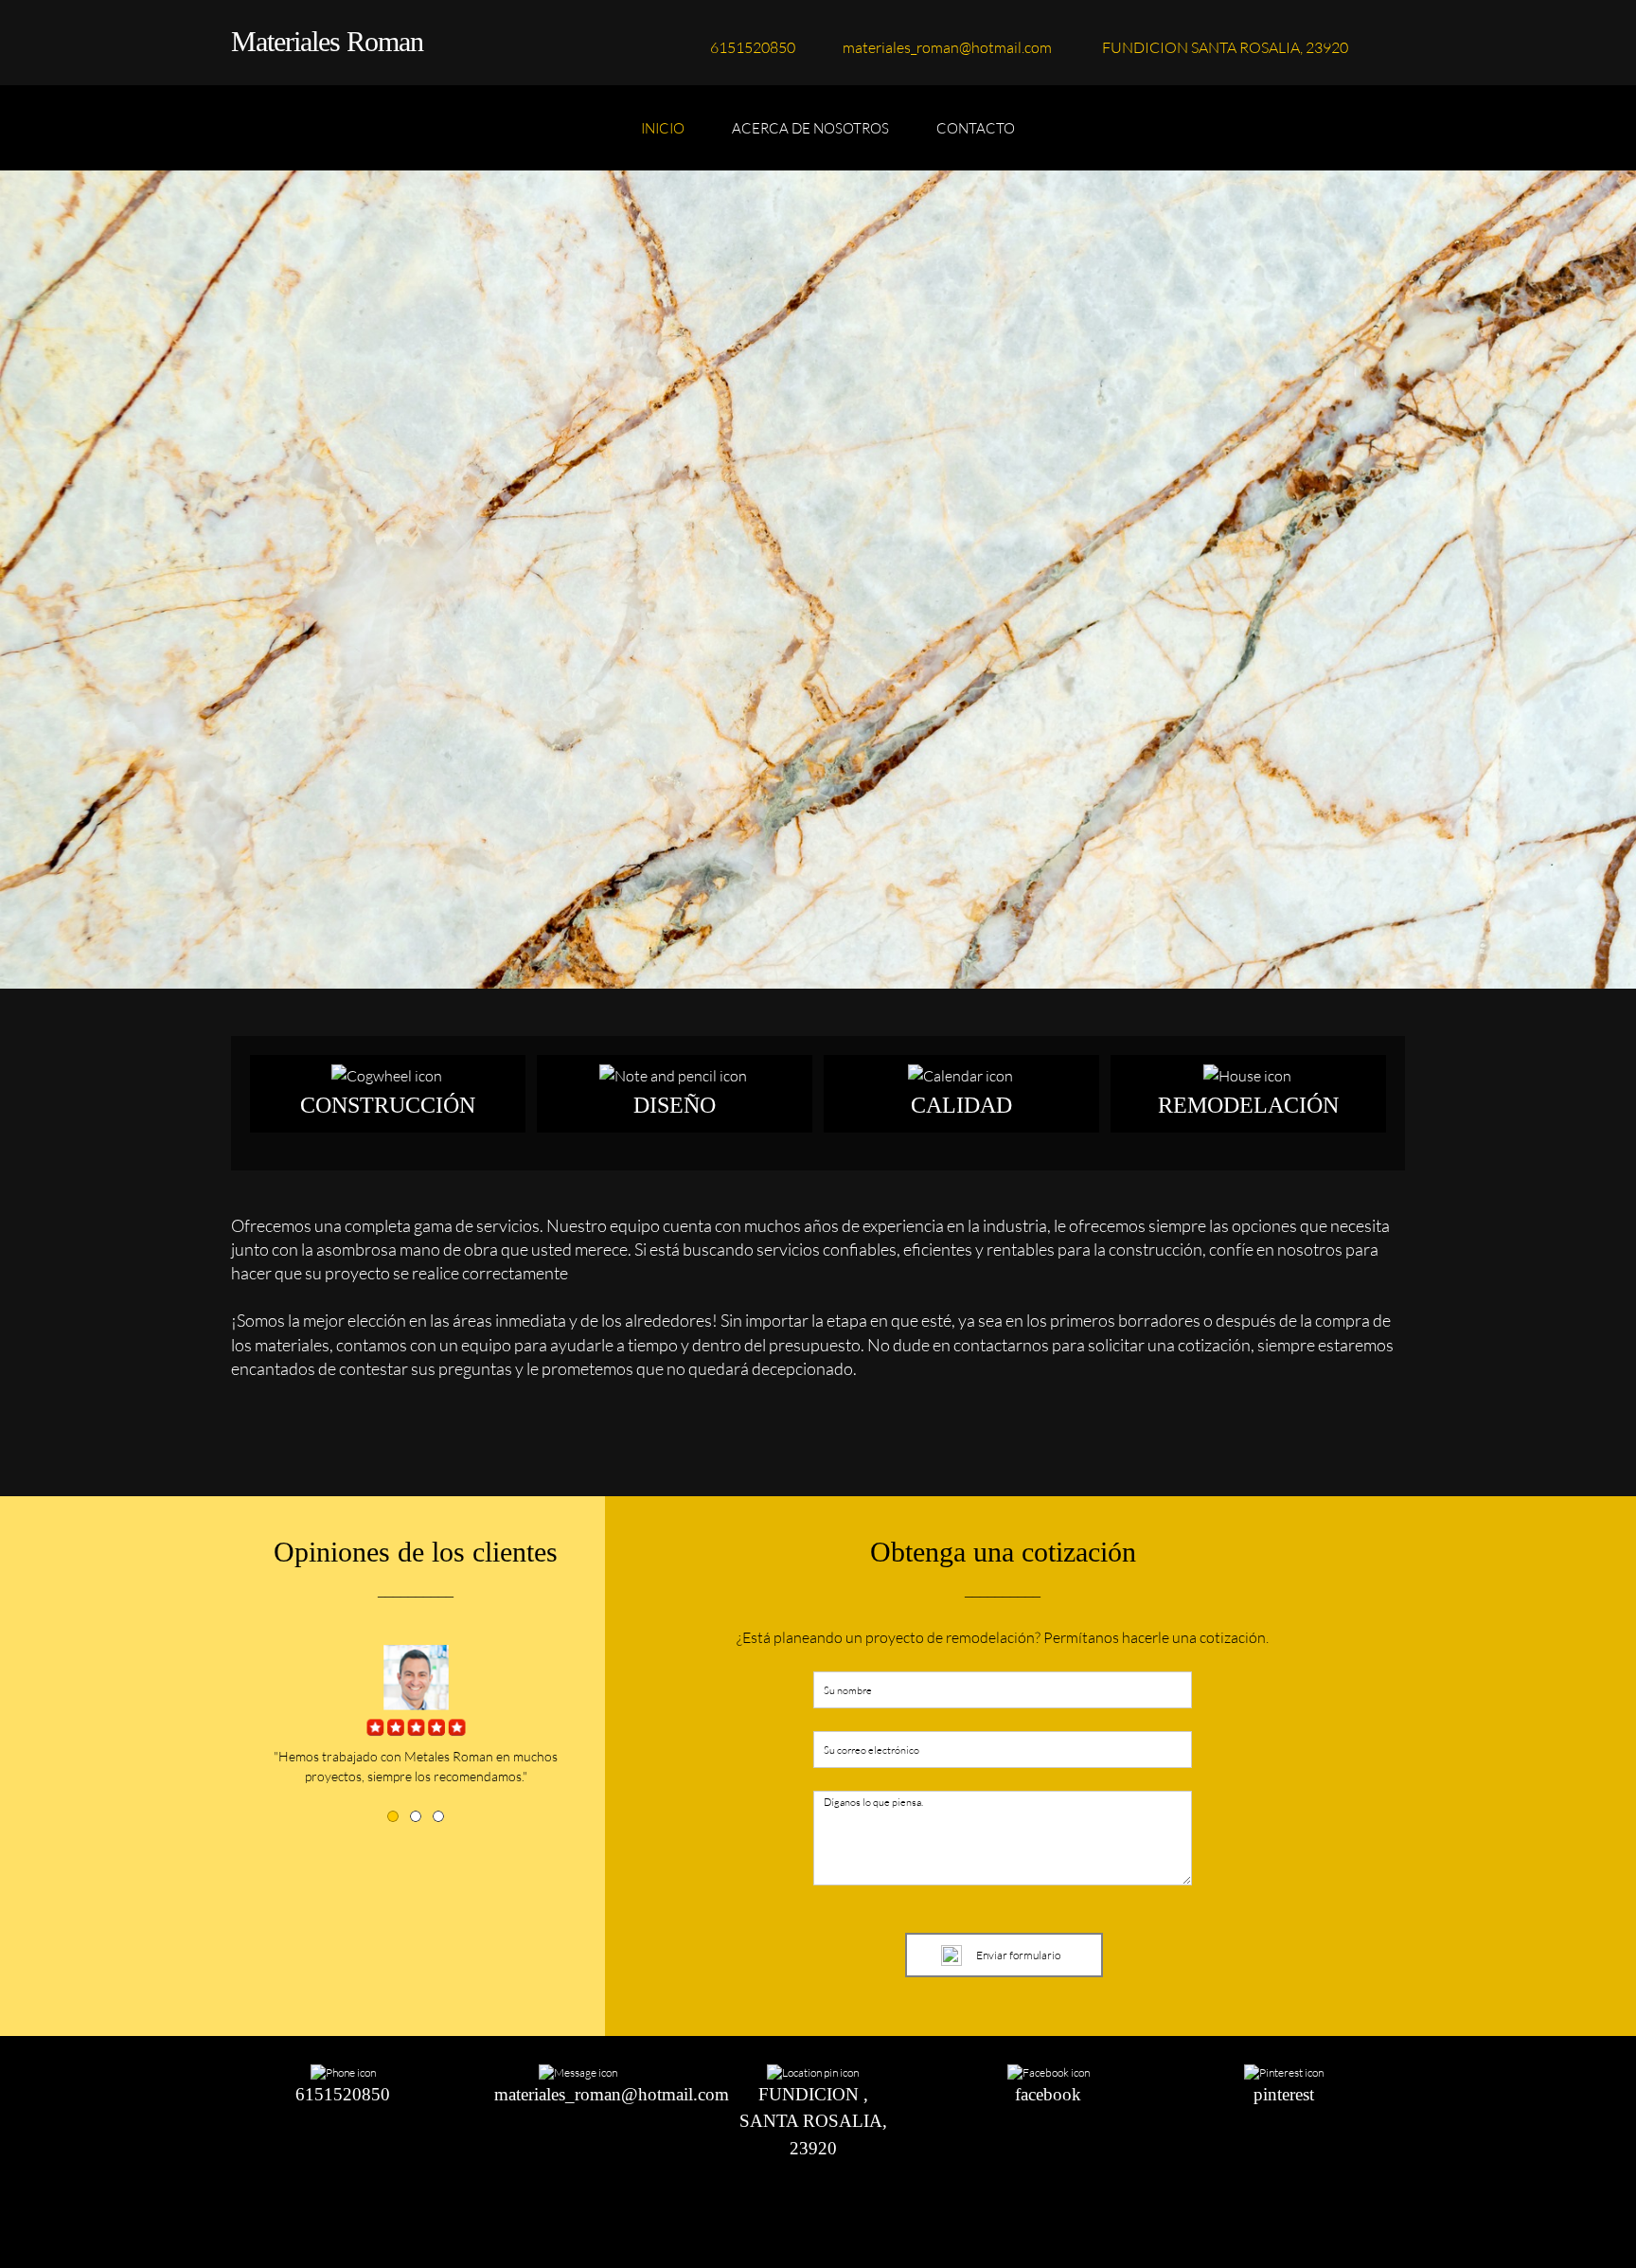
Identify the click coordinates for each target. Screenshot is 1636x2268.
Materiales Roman (327, 41)
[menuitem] (663, 137)
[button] (393, 1816)
